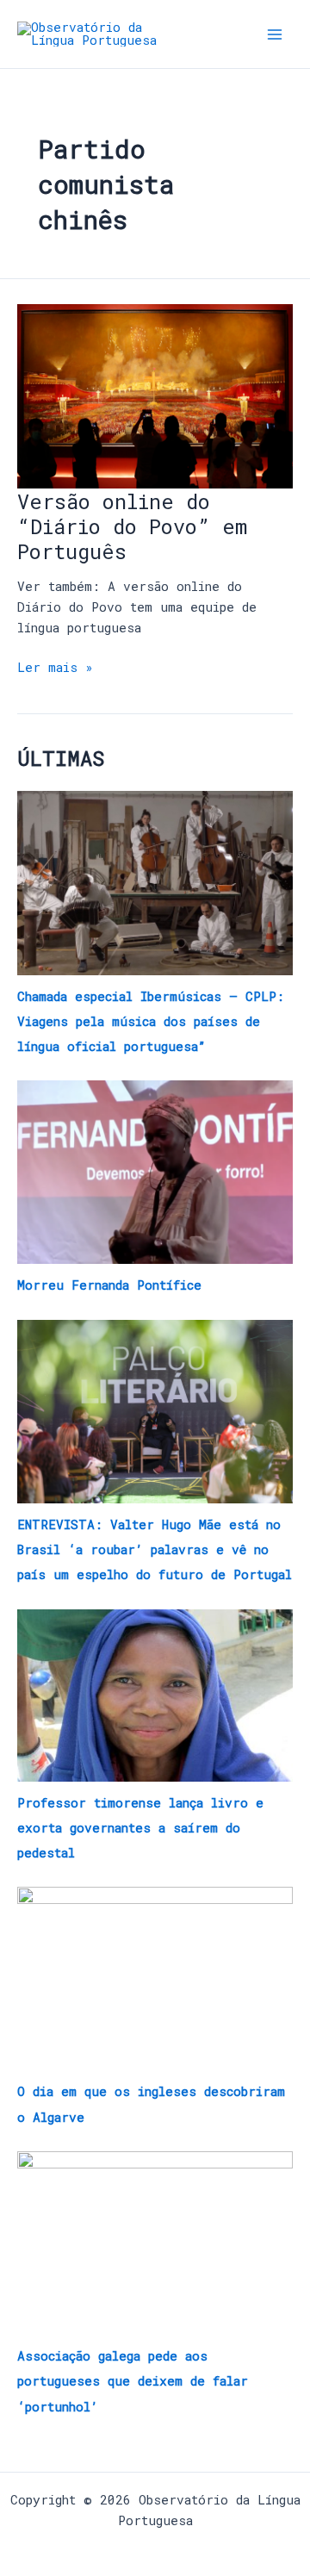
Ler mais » (55, 666)
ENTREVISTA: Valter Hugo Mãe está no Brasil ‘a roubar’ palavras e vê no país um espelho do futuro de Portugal (155, 1549)
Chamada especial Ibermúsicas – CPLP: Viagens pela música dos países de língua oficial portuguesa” (151, 1021)
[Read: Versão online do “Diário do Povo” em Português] (155, 395)
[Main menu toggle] (275, 34)
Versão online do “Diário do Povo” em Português (132, 526)
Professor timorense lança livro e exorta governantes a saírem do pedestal (140, 1828)
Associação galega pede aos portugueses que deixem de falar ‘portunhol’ (133, 2381)
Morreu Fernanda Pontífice (109, 1285)
